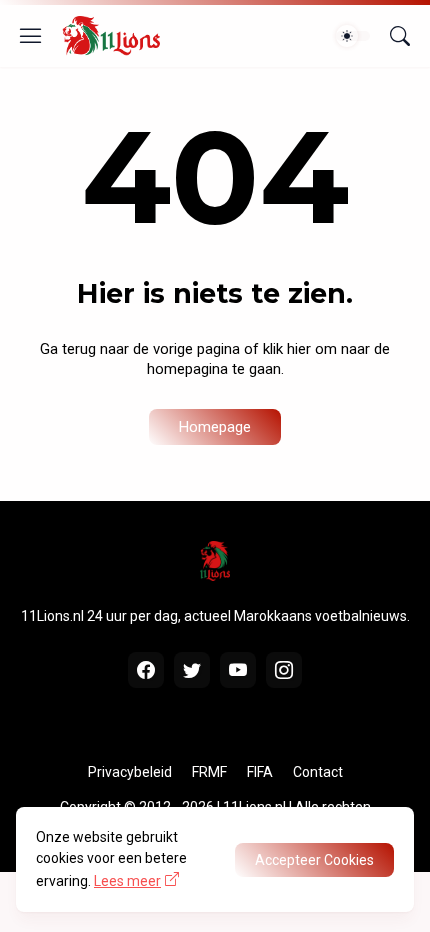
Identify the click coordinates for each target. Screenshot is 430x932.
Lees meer (127, 881)
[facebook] (146, 670)
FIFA (260, 772)
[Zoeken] (400, 36)
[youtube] (238, 670)
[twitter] (192, 670)
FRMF (209, 772)
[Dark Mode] (353, 36)
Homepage (215, 427)
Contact (318, 772)
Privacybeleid (130, 772)
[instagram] (284, 670)
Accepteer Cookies (314, 860)
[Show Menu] (31, 36)
